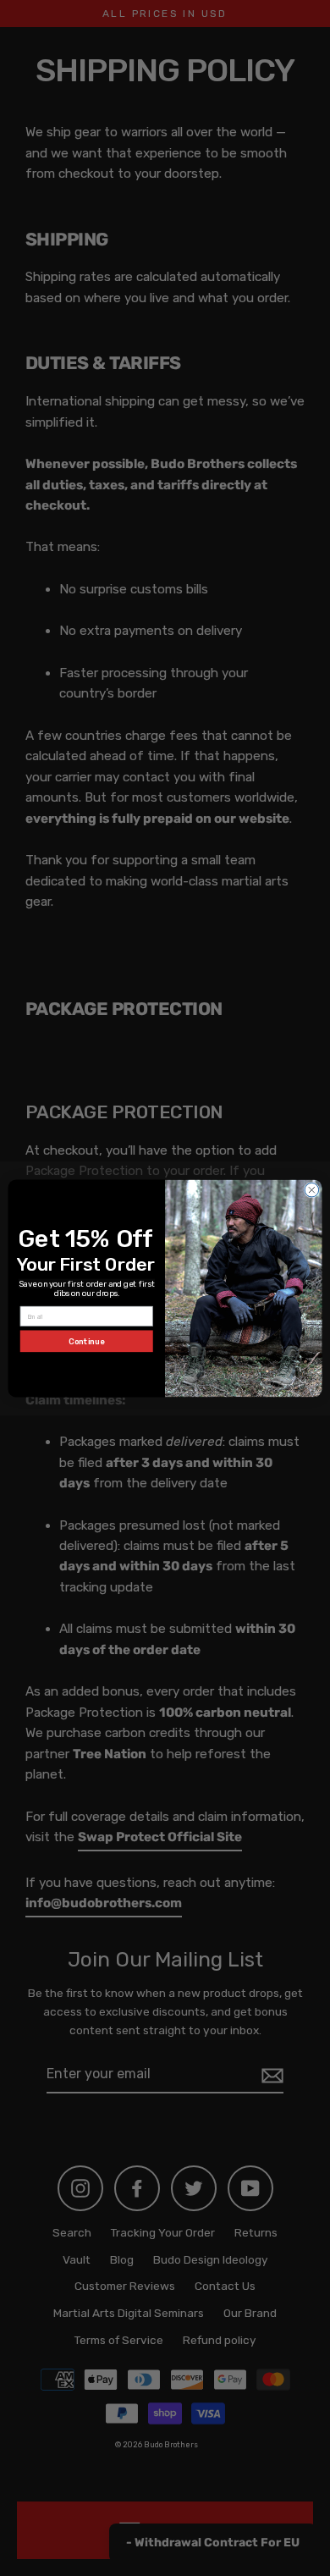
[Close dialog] (312, 1190)
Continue (86, 1340)
